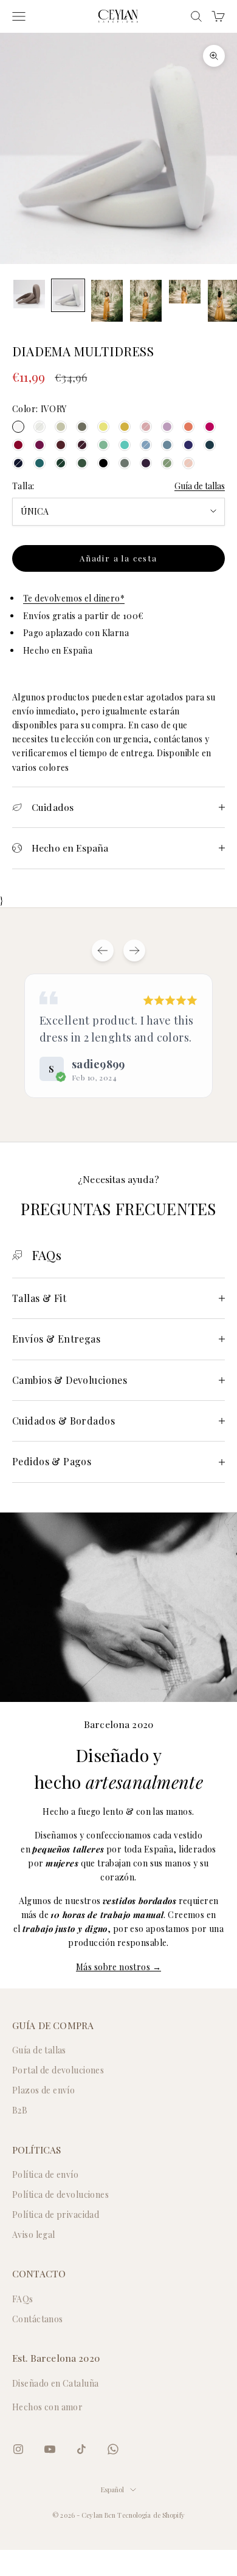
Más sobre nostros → (118, 1967)
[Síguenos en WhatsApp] (113, 2449)
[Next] (134, 951)
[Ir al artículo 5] (185, 292)
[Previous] (103, 951)
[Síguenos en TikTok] (81, 2449)
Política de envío (45, 2174)
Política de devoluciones (60, 2195)
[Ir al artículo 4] (146, 301)
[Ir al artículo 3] (107, 301)
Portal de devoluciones (58, 2070)
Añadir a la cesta (118, 558)
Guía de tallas (200, 486)
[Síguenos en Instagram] (18, 2449)
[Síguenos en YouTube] (50, 2449)
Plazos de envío (43, 2090)
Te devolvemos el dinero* (74, 598)
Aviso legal (34, 2235)
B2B (20, 2110)
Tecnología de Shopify (151, 2515)
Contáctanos (38, 2319)
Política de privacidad (56, 2215)
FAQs (23, 2299)
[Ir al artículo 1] (29, 294)
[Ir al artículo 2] (68, 295)
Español (113, 2490)
